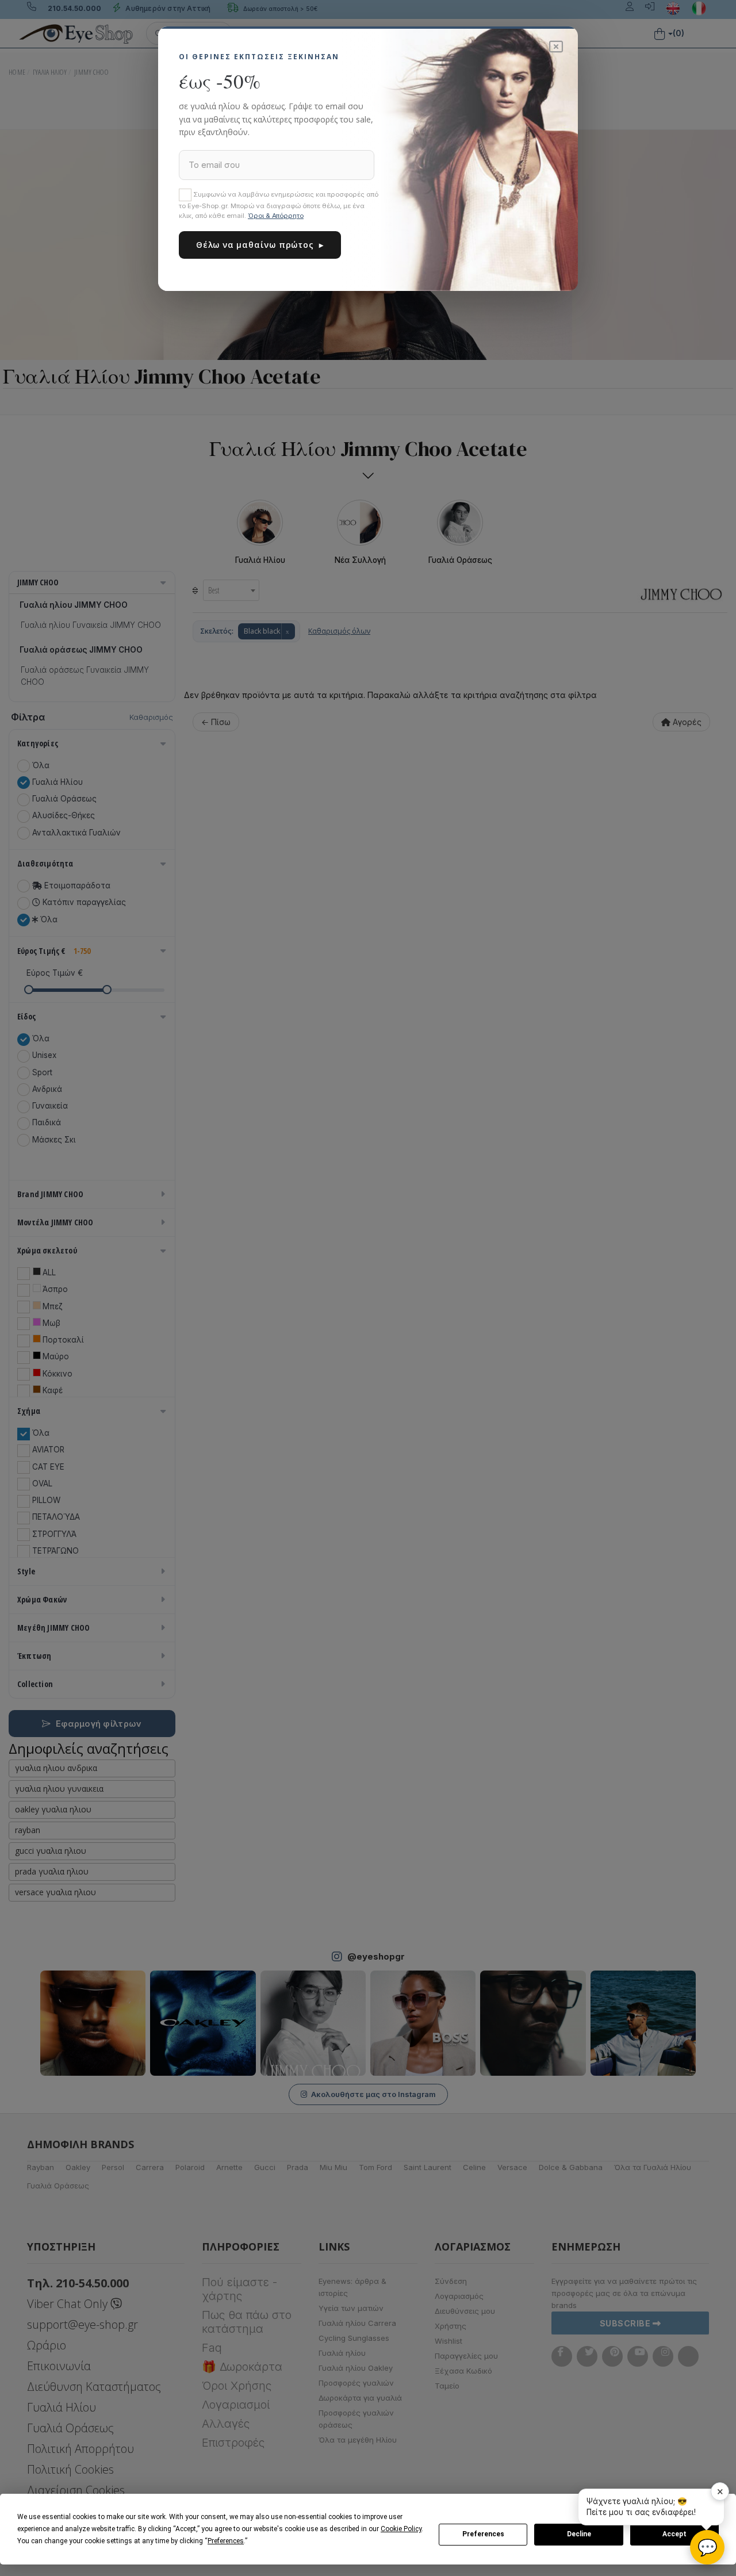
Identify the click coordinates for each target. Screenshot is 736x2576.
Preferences (483, 2534)
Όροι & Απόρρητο (276, 216)
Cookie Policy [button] (401, 2529)
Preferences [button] (226, 2541)
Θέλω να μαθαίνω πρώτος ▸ (260, 245)
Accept (674, 2534)
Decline (579, 2534)
